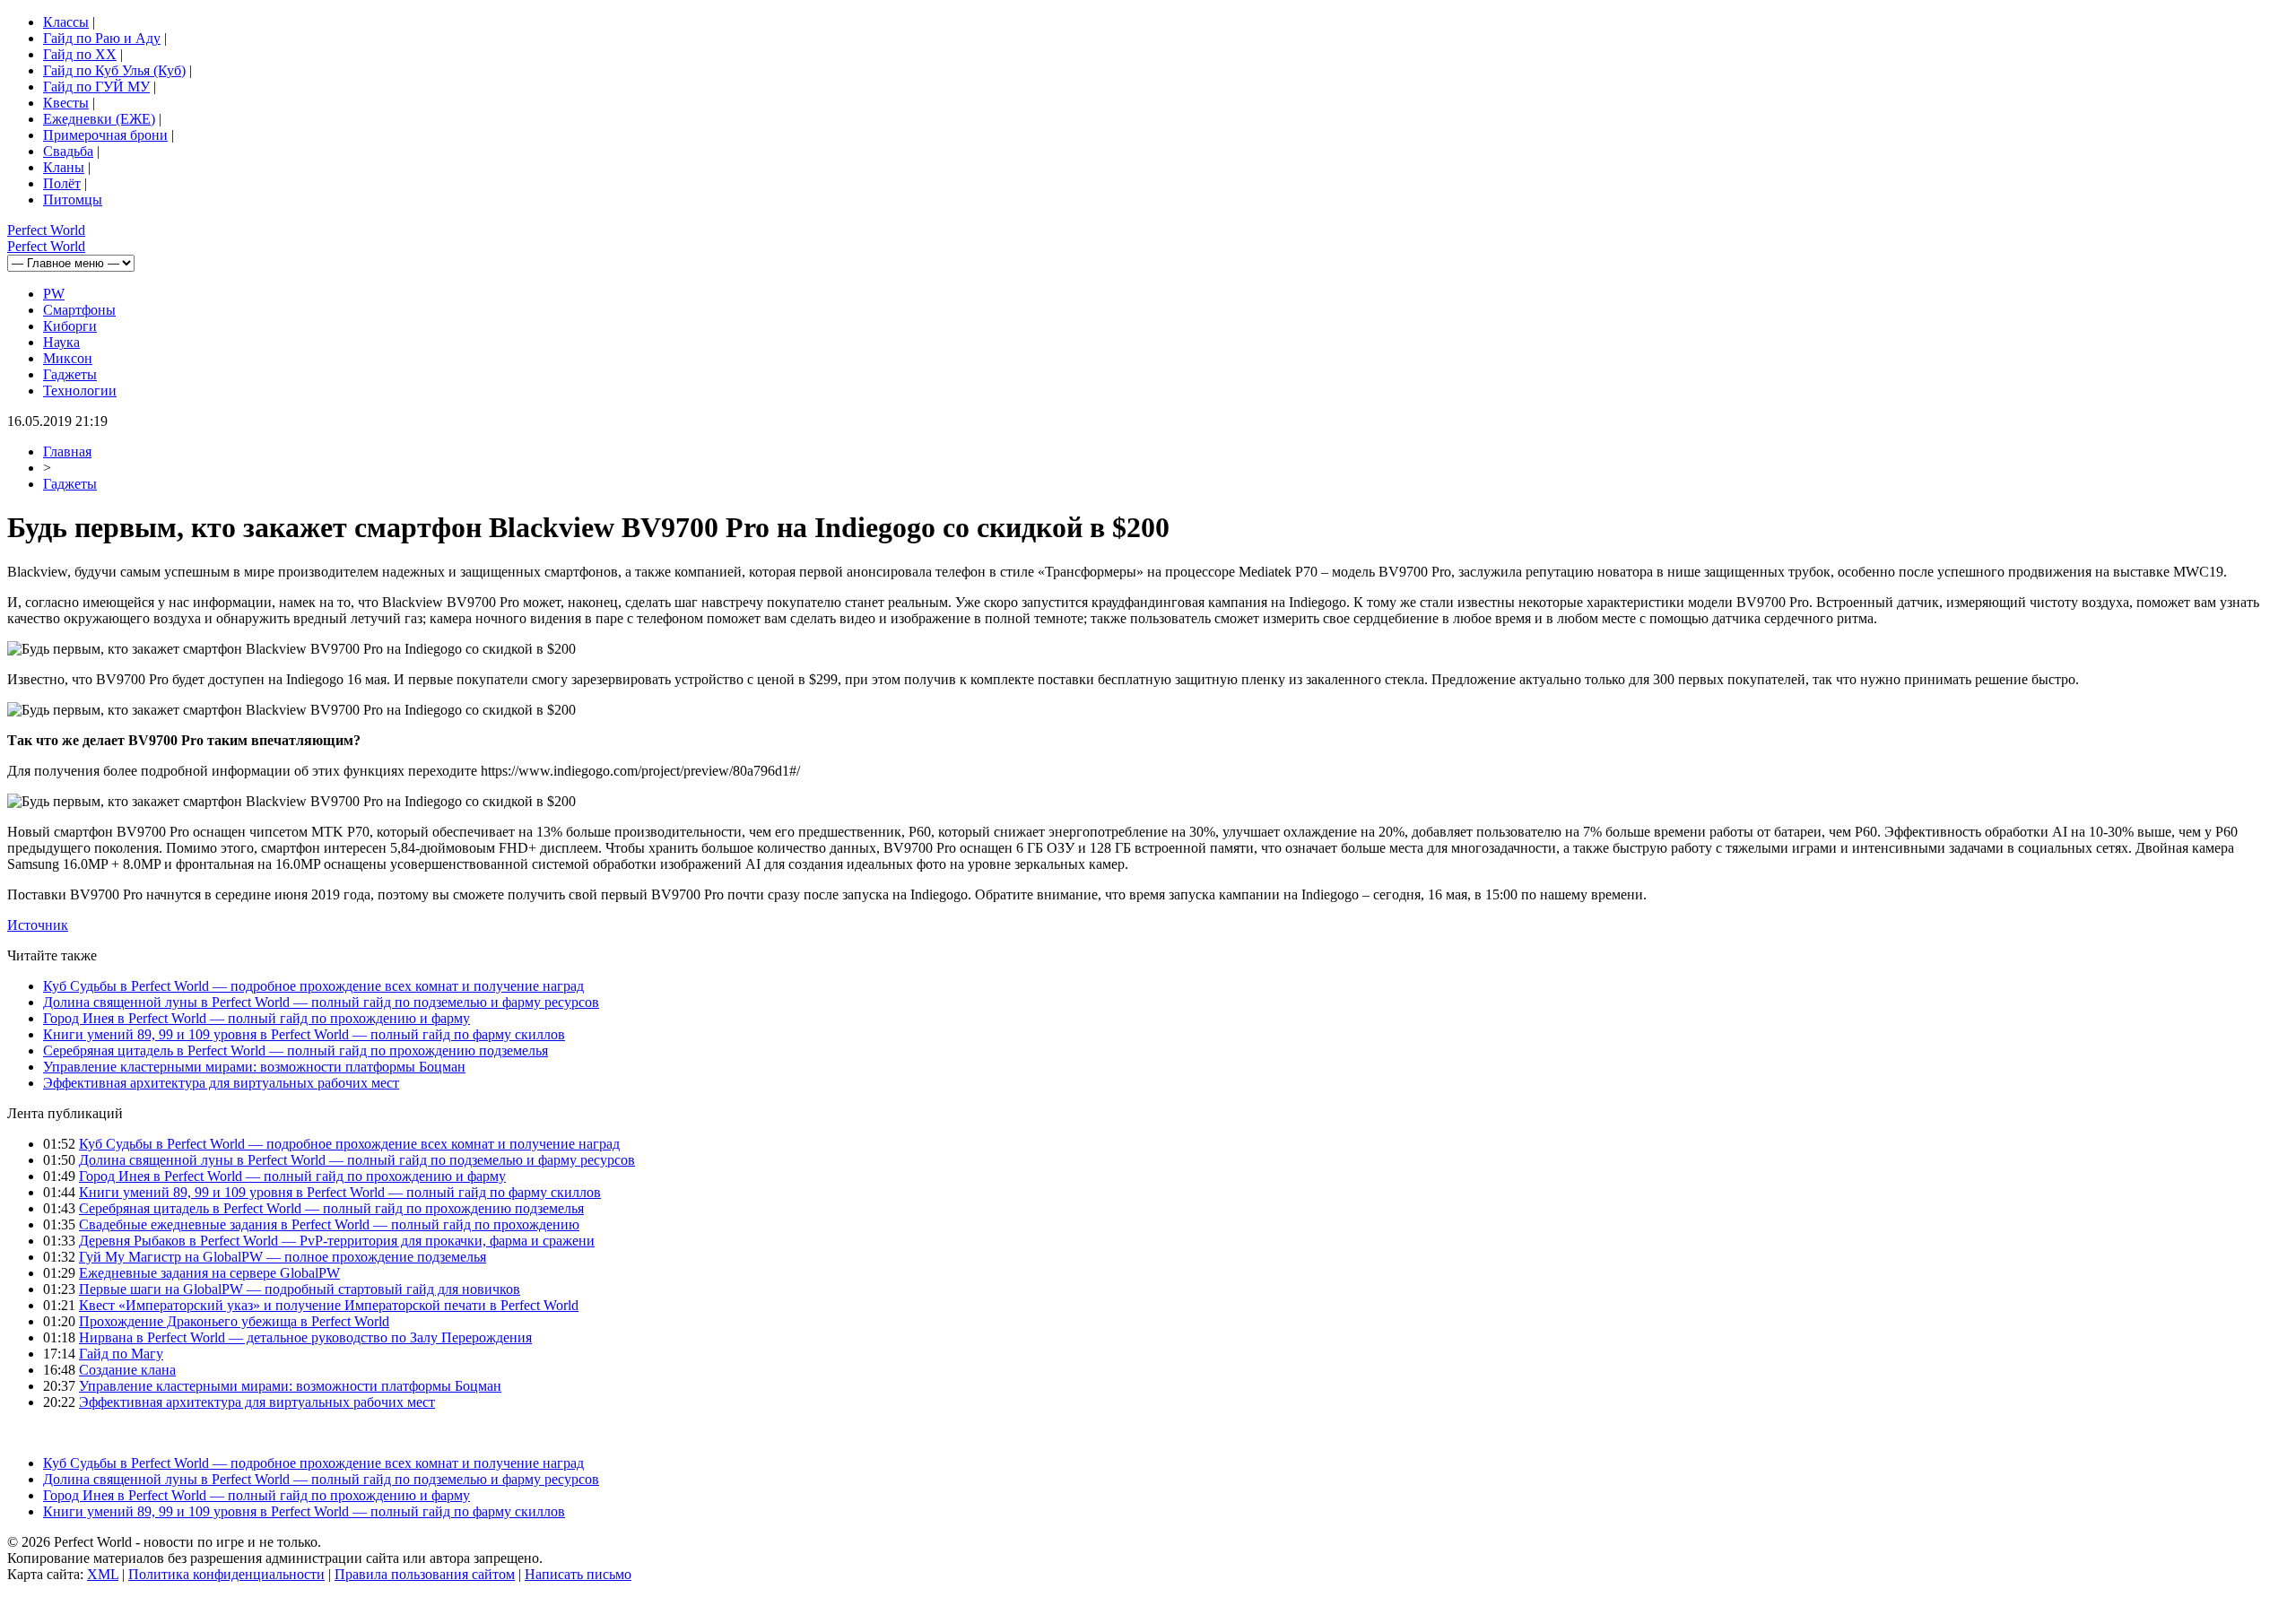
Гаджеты (70, 374)
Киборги (70, 326)
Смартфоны (79, 310)
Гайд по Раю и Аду (102, 38)
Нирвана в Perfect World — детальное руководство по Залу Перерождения (305, 1337)
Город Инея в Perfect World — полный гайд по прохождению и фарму (257, 1018)
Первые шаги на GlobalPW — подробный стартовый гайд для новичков (300, 1289)
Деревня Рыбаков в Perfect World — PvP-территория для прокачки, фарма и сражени (337, 1241)
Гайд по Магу (121, 1354)
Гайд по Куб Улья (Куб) (114, 70)
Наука (61, 342)
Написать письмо (578, 1574)
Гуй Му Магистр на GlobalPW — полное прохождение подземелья (283, 1257)
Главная (67, 451)
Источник (38, 925)
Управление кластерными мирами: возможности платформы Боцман (254, 1067)
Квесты (66, 103)
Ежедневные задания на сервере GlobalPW (209, 1273)
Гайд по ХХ (80, 54)
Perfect (46, 230)
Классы (66, 22)
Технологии (80, 391)
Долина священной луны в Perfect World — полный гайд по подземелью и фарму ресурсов (321, 1002)
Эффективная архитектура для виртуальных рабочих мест (221, 1083)
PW (54, 294)
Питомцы (73, 200)
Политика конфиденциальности (226, 1574)
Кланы (64, 167)
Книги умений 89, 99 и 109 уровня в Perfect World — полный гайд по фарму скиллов (304, 1034)
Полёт (62, 183)
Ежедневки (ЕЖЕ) (99, 119)
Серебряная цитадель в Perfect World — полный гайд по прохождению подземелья (296, 1050)
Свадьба (68, 151)
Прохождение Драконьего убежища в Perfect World (234, 1321)
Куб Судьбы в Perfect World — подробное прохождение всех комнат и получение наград (313, 986)
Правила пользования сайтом (425, 1574)
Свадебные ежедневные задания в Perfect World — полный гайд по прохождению (329, 1224)
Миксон (68, 358)
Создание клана (127, 1370)
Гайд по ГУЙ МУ (96, 87)
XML (103, 1574)
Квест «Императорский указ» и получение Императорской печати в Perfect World (329, 1305)
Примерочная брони (105, 135)
